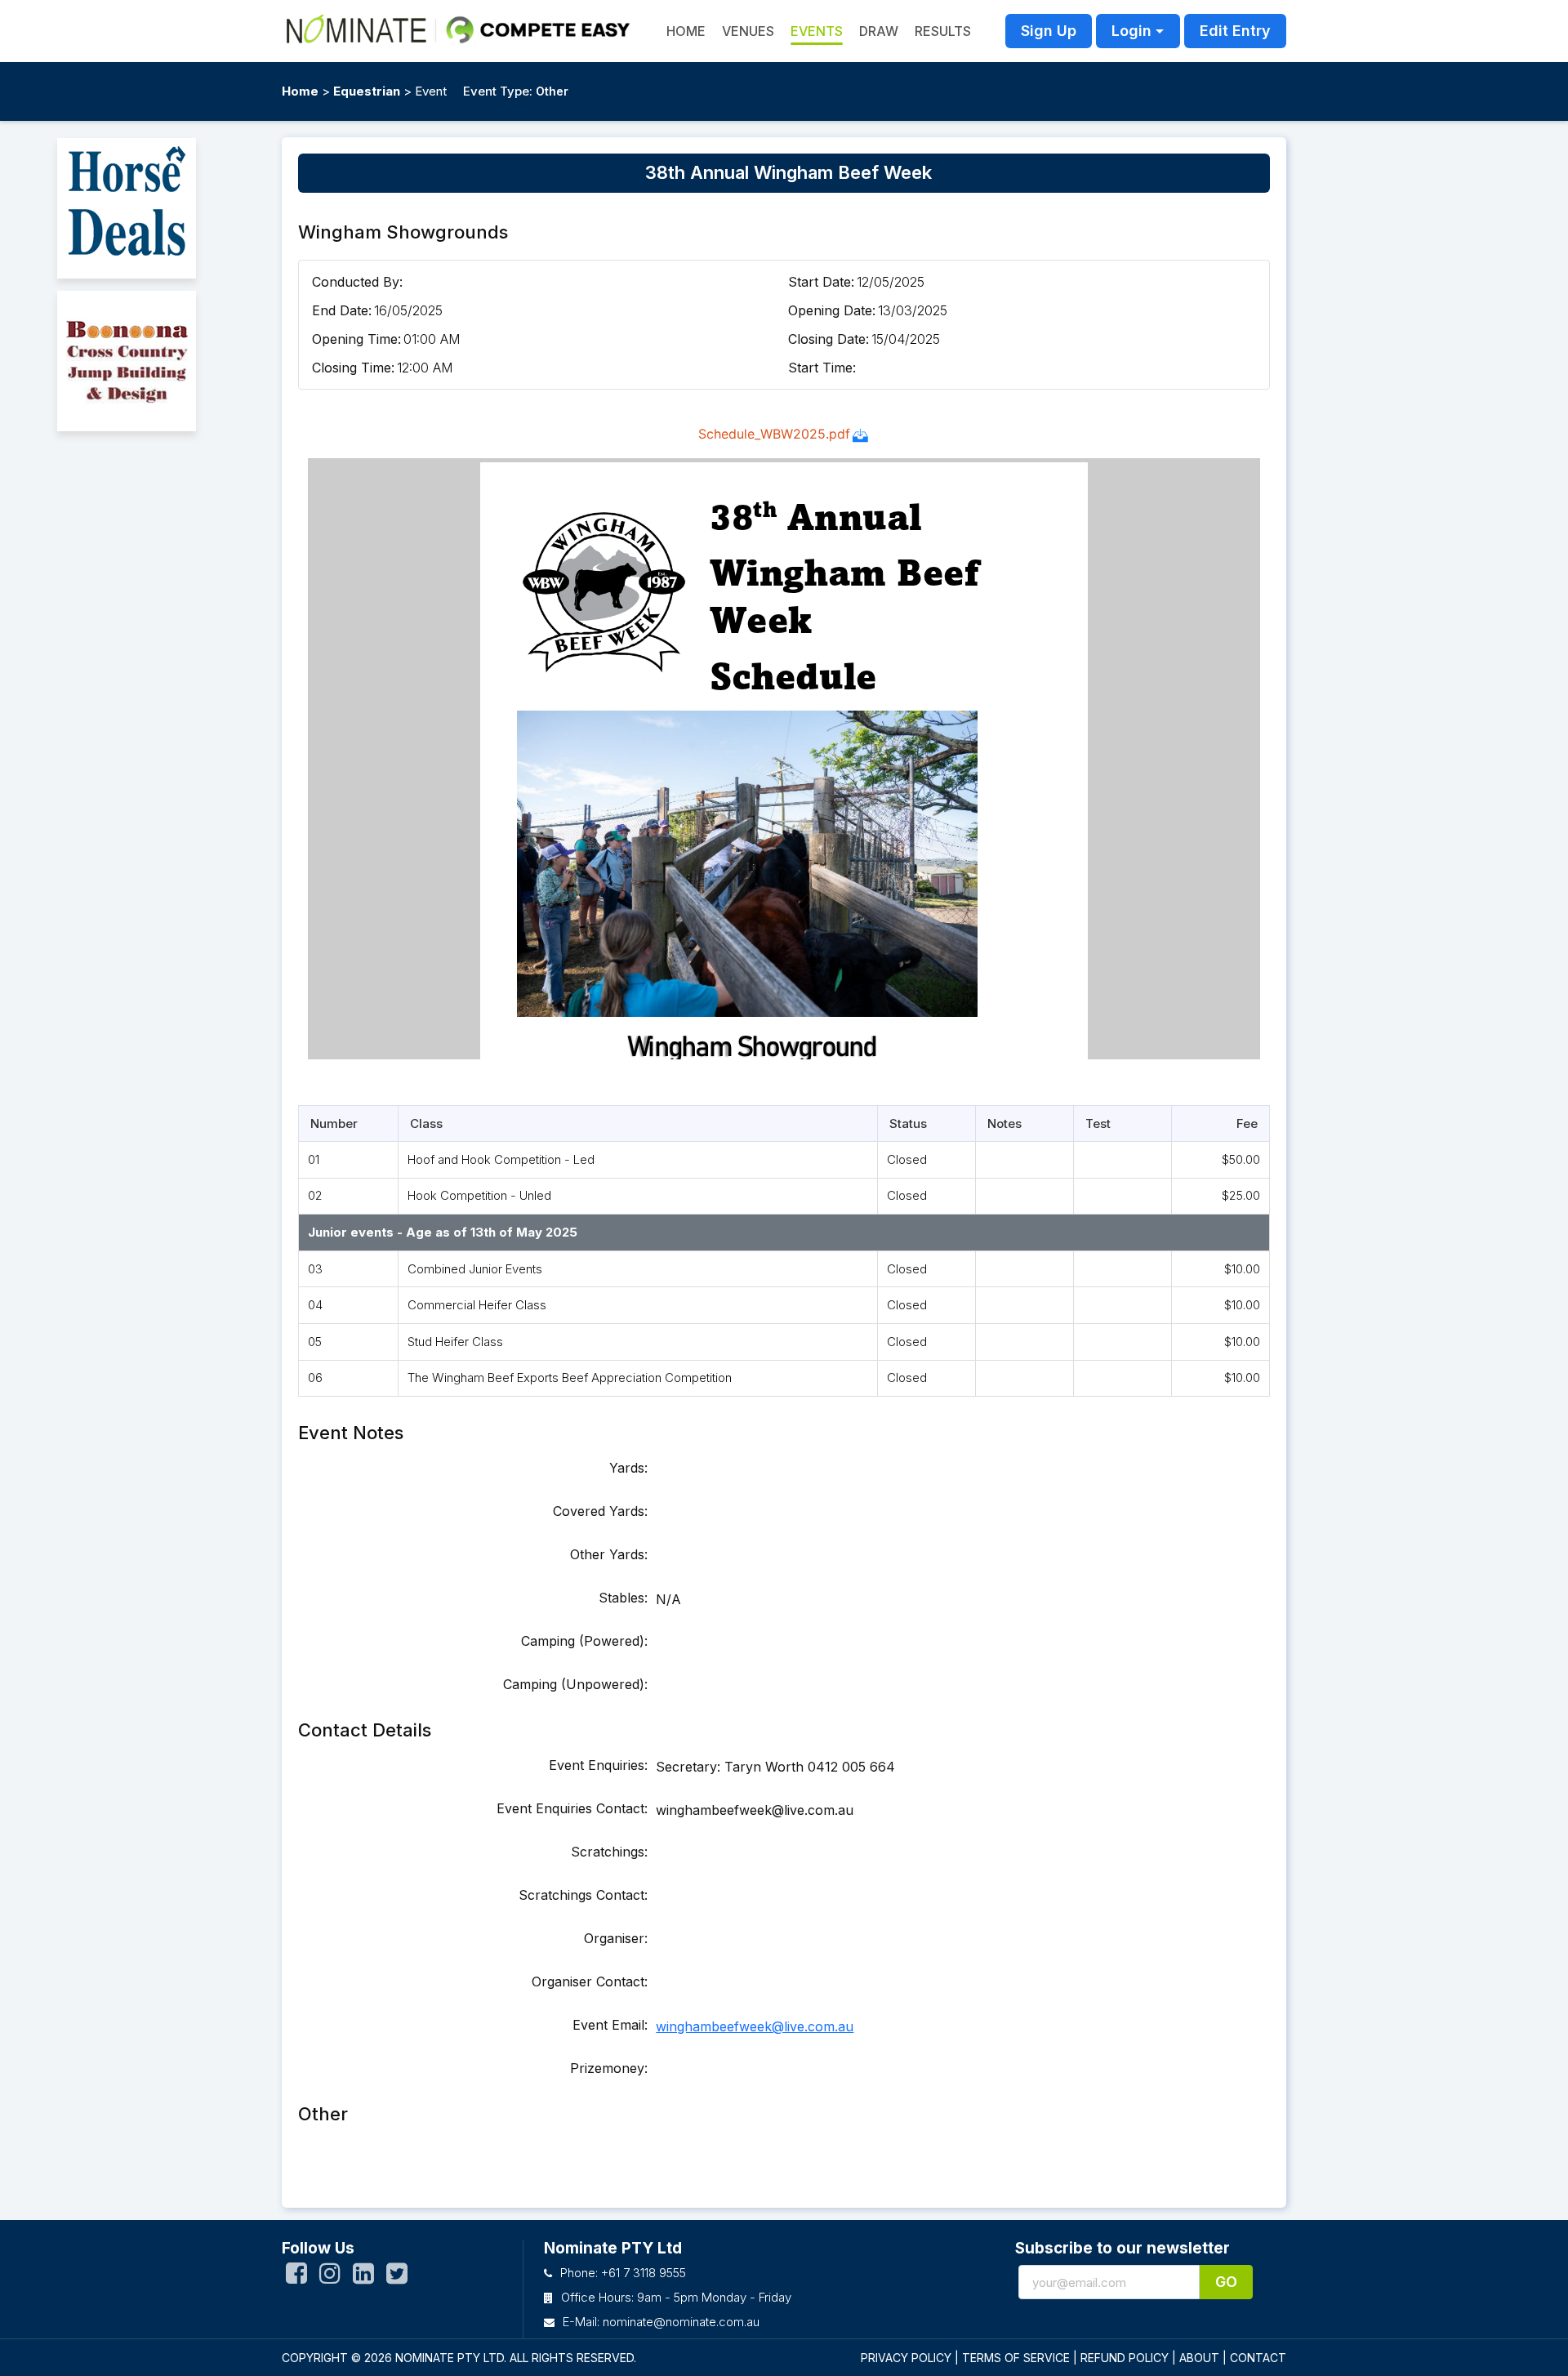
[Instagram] (330, 2277)
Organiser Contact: (590, 1981)
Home (300, 91)
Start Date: (821, 282)
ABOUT (1199, 2358)
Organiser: (616, 1938)
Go (1226, 2282)
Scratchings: (609, 1852)
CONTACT (1258, 2358)
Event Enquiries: (598, 1765)
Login (1131, 31)
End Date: (342, 310)
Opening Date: (832, 310)
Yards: (628, 1468)
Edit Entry (1235, 31)
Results (943, 31)
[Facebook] (296, 2277)
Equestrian (367, 91)
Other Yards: (609, 1554)
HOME (686, 31)
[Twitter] (397, 2277)
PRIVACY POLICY (906, 2358)
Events (817, 31)
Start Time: (822, 368)
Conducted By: (357, 282)
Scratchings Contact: (583, 1895)
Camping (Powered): (584, 1641)
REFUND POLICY (1125, 2358)
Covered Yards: (600, 1511)
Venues (748, 31)
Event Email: (610, 2025)
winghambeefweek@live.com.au (755, 2026)
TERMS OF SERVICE (1016, 2358)
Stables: (623, 1598)
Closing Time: (353, 368)
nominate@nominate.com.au (681, 2322)
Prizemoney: (609, 2068)
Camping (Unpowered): (575, 1684)
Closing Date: (829, 339)
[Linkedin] (363, 2277)
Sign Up (1049, 31)
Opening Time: (356, 339)
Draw (879, 31)
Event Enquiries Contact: (572, 1808)
